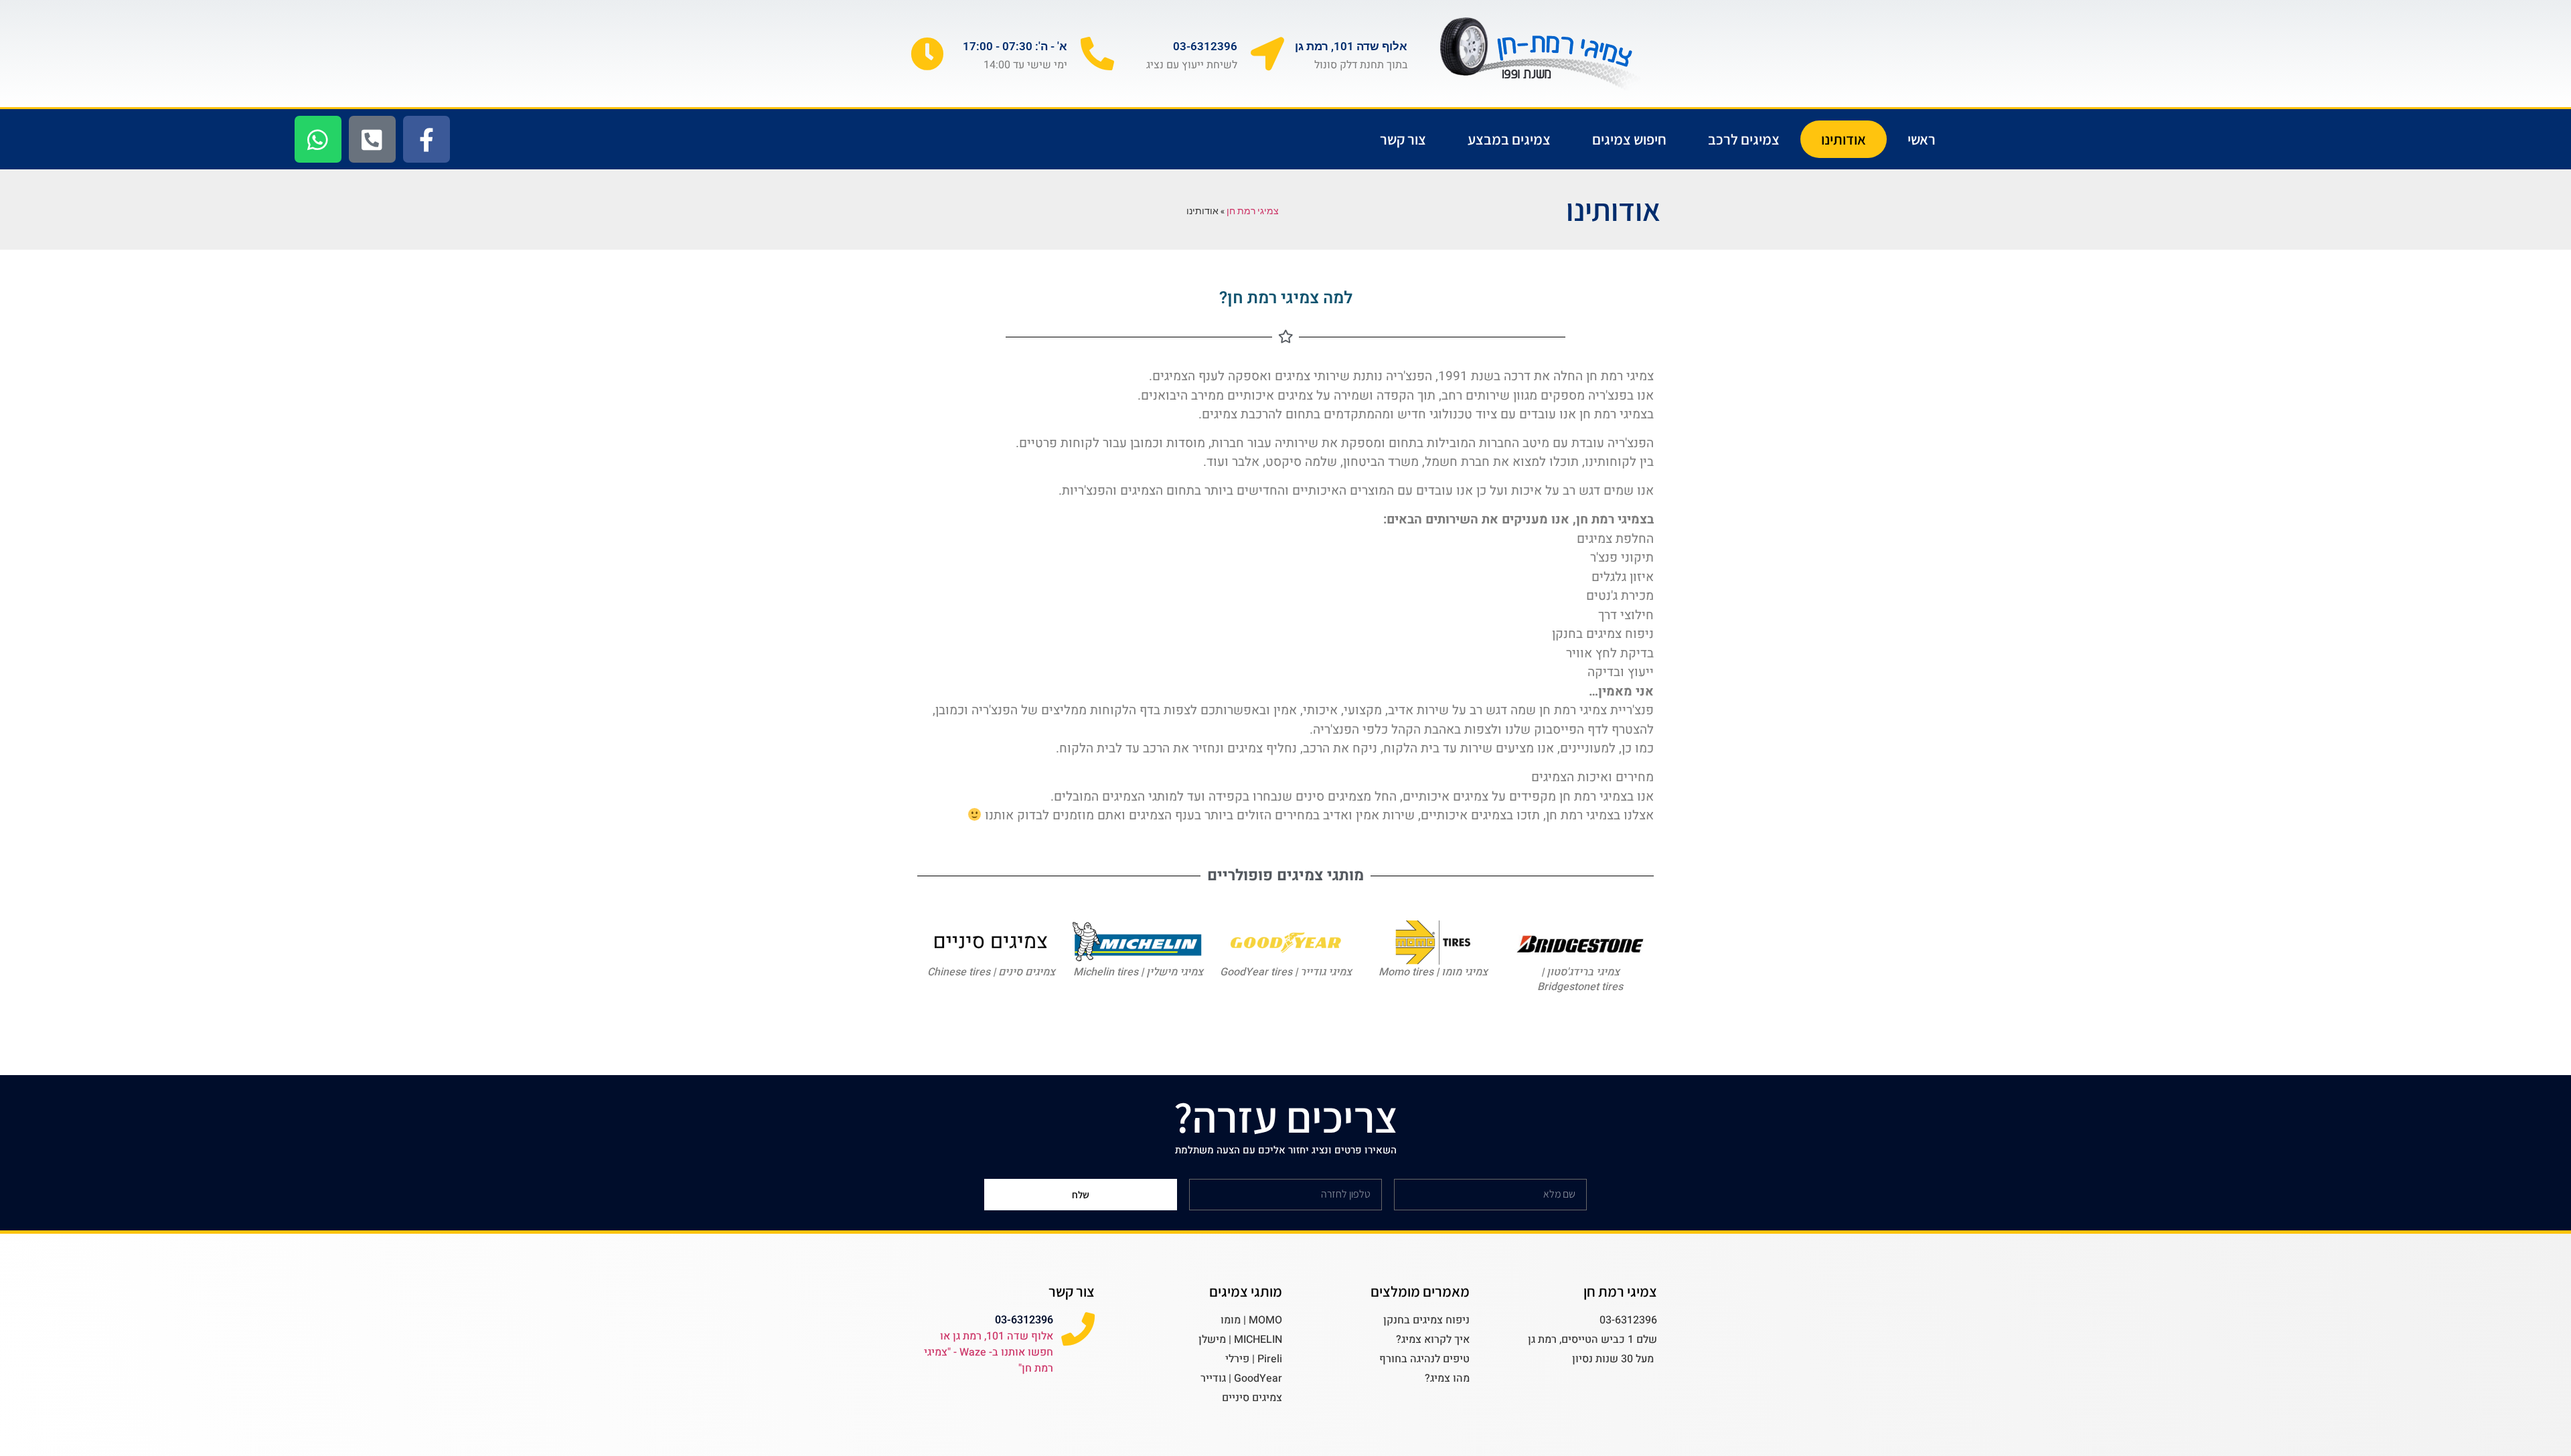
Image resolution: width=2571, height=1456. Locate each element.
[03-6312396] (1097, 54)
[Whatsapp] (318, 139)
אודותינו (1844, 139)
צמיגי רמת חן (1253, 211)
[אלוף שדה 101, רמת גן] (1267, 54)
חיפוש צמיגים (1629, 139)
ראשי (1922, 139)
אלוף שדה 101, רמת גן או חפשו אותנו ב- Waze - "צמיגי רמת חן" (989, 1352)
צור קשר (1403, 139)
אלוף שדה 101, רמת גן (1351, 46)
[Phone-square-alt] (372, 139)
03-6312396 (1205, 46)
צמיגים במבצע (1509, 139)
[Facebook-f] (426, 139)
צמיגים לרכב (1744, 139)
